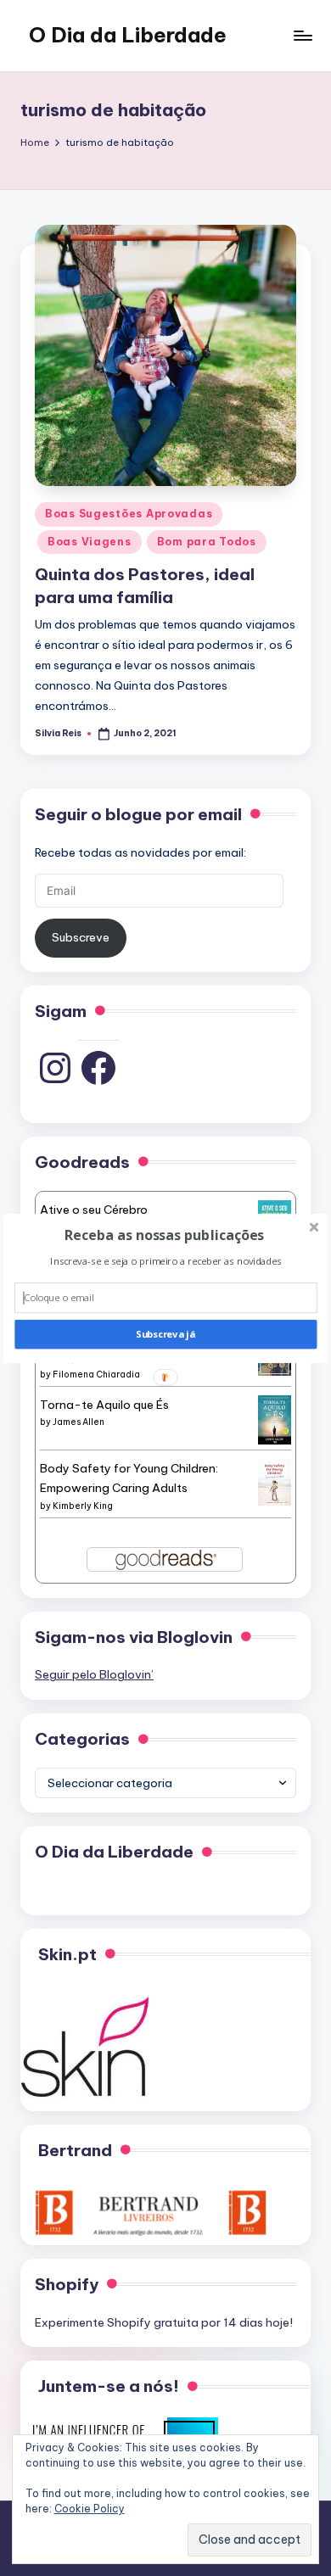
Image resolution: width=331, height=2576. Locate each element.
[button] (164, 1234)
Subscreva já (165, 1334)
